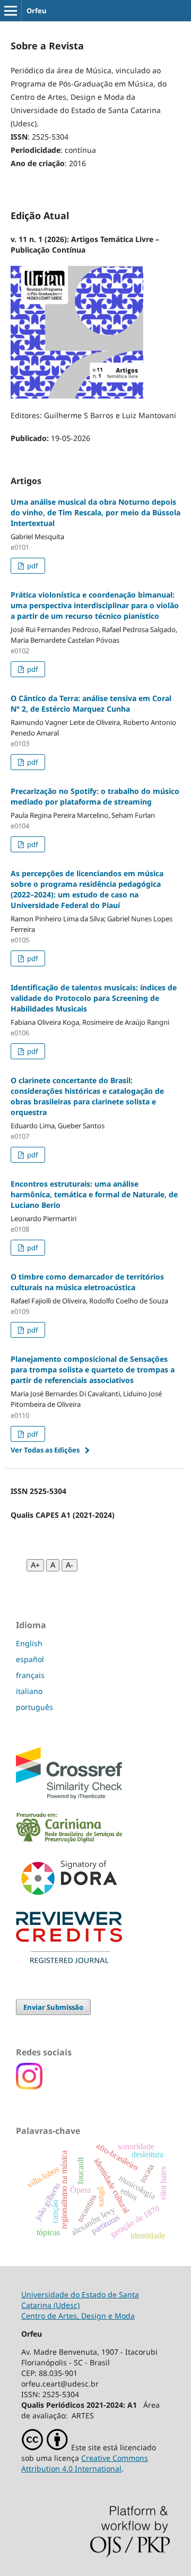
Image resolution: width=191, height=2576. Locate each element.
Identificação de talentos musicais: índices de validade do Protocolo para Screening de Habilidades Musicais (94, 998)
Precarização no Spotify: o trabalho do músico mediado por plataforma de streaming (95, 796)
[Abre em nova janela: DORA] (69, 1897)
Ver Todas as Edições (45, 1450)
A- (70, 1565)
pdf (32, 566)
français (30, 1675)
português (34, 1707)
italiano (29, 1691)
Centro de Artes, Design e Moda (78, 2316)
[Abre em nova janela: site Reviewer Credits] (69, 1960)
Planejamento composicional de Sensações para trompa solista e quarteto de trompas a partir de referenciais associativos (93, 1369)
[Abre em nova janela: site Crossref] (69, 1796)
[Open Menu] (11, 11)
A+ (35, 1565)
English (29, 1643)
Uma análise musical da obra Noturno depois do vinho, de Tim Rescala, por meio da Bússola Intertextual (95, 512)
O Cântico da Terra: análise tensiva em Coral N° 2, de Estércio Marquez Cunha (91, 703)
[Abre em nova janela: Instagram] (29, 2086)
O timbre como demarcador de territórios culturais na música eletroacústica (87, 1282)
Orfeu (37, 11)
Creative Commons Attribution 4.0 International (85, 2463)
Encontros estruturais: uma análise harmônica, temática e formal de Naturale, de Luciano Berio (94, 1194)
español (30, 1659)
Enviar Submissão (53, 2007)
